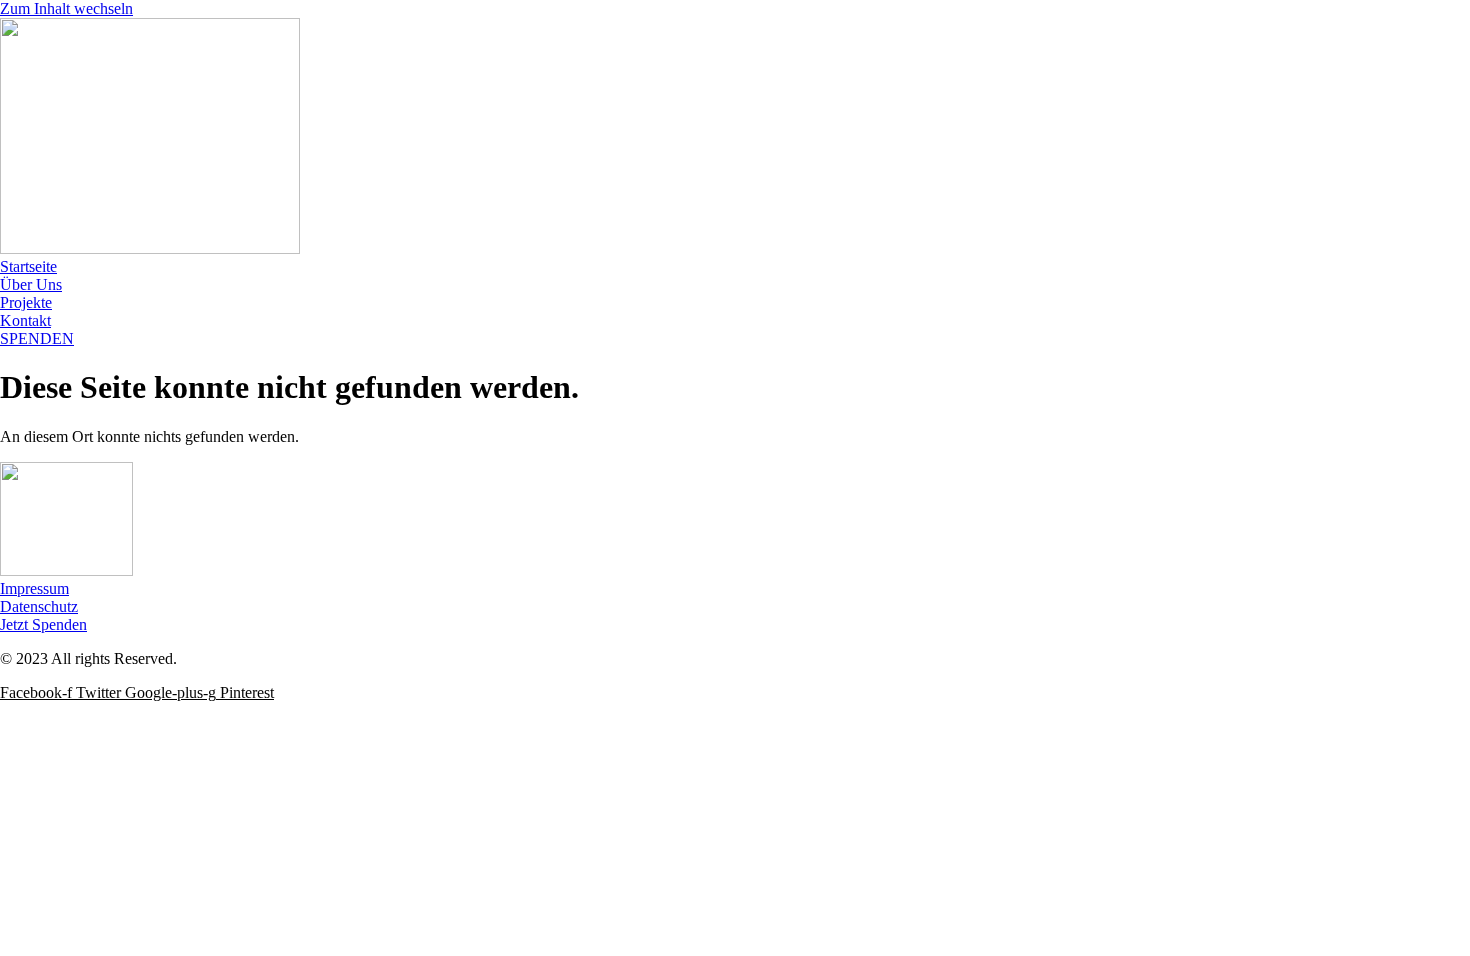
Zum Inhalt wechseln (66, 8)
